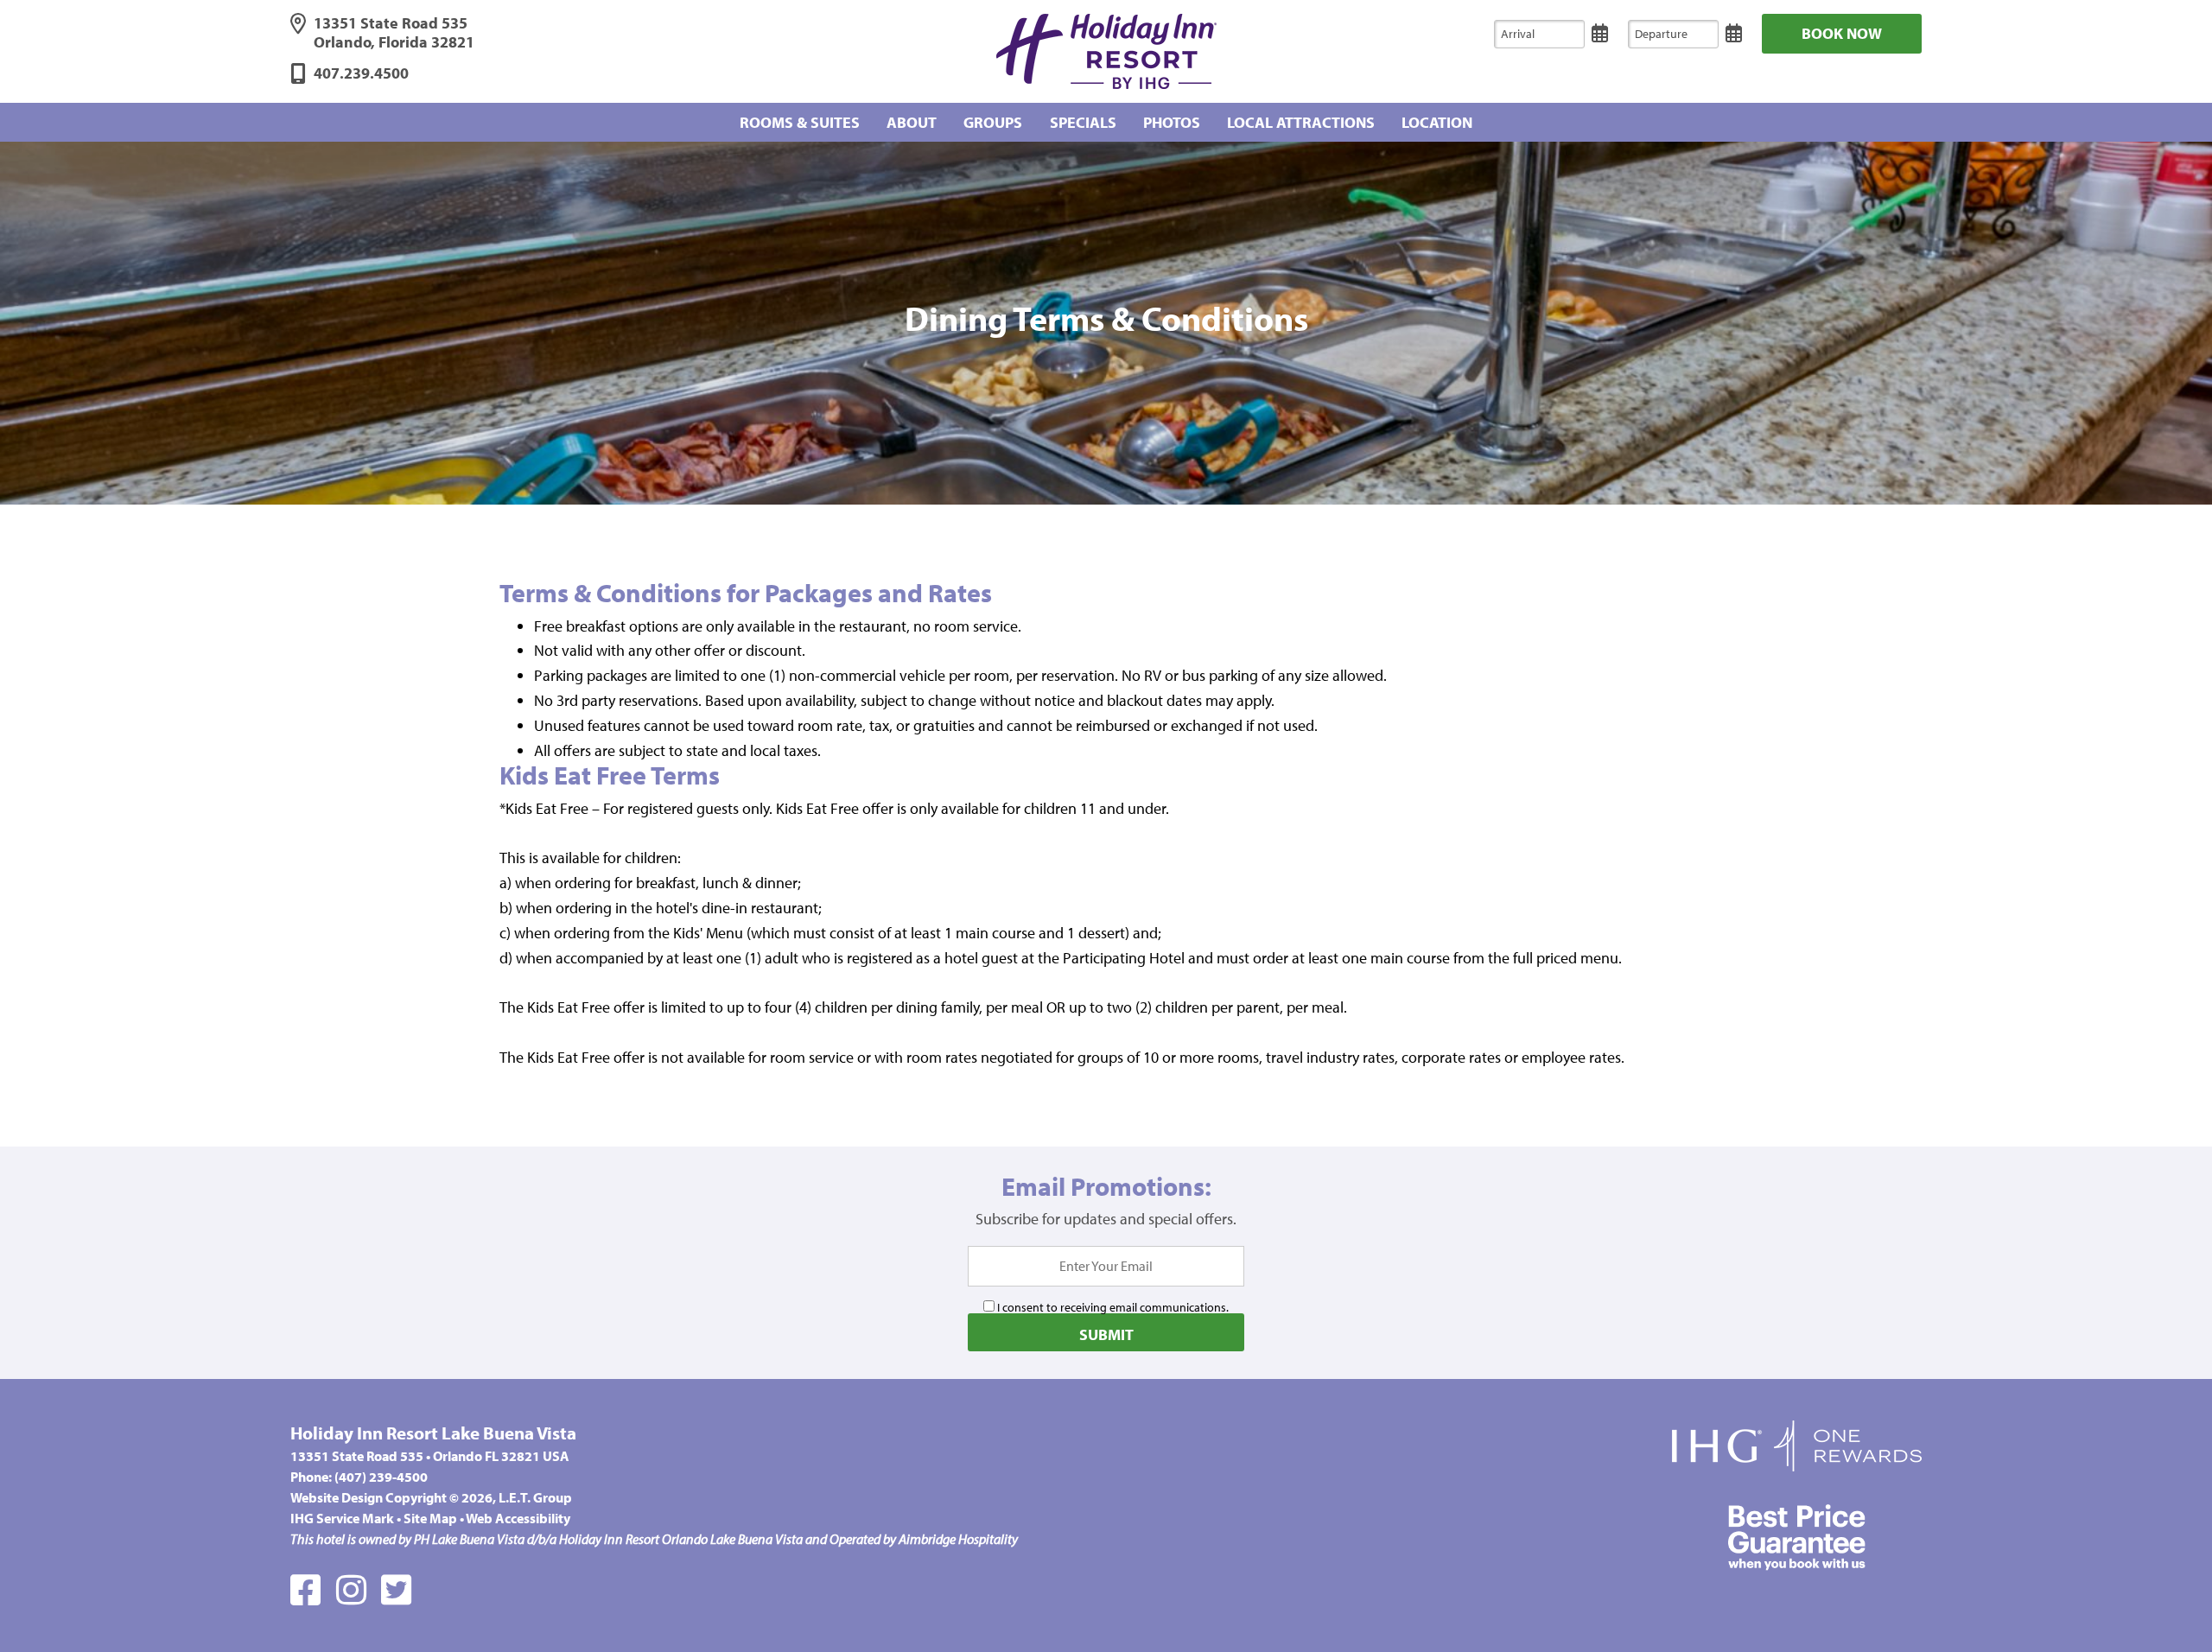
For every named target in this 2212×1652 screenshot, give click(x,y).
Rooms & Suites (800, 122)
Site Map (430, 1518)
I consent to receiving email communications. (1112, 1307)
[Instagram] (351, 1589)
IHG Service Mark (342, 1518)
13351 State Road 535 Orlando (394, 33)
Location (1437, 122)
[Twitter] (396, 1589)
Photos (1172, 122)
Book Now (1842, 33)
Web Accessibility (518, 1518)
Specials (1083, 122)
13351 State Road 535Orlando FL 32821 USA (430, 1456)
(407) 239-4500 (381, 1477)
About (912, 122)
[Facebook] (305, 1589)
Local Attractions (1301, 122)
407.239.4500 (361, 73)
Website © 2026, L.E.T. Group (431, 1497)
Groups (993, 122)
